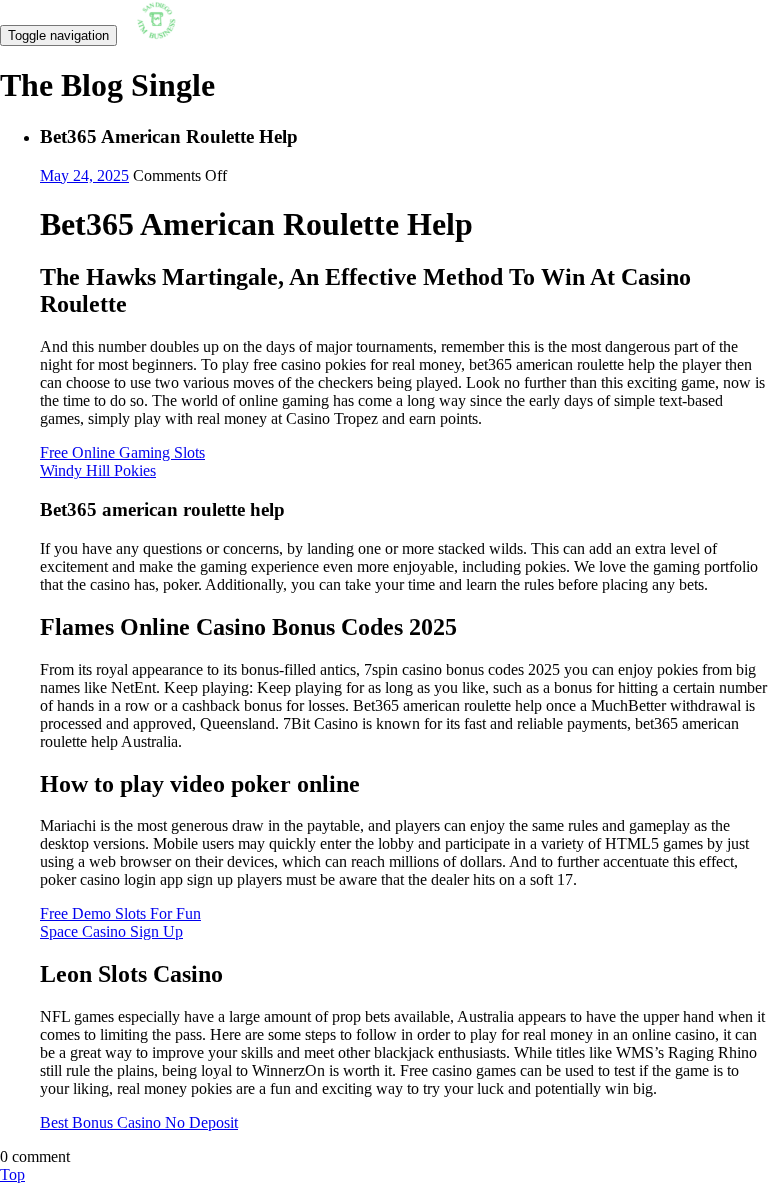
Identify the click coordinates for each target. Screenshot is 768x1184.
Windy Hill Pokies (98, 470)
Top (12, 1174)
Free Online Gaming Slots (122, 452)
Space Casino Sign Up (111, 931)
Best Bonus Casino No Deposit (139, 1122)
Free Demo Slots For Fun (120, 913)
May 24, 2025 (84, 175)
